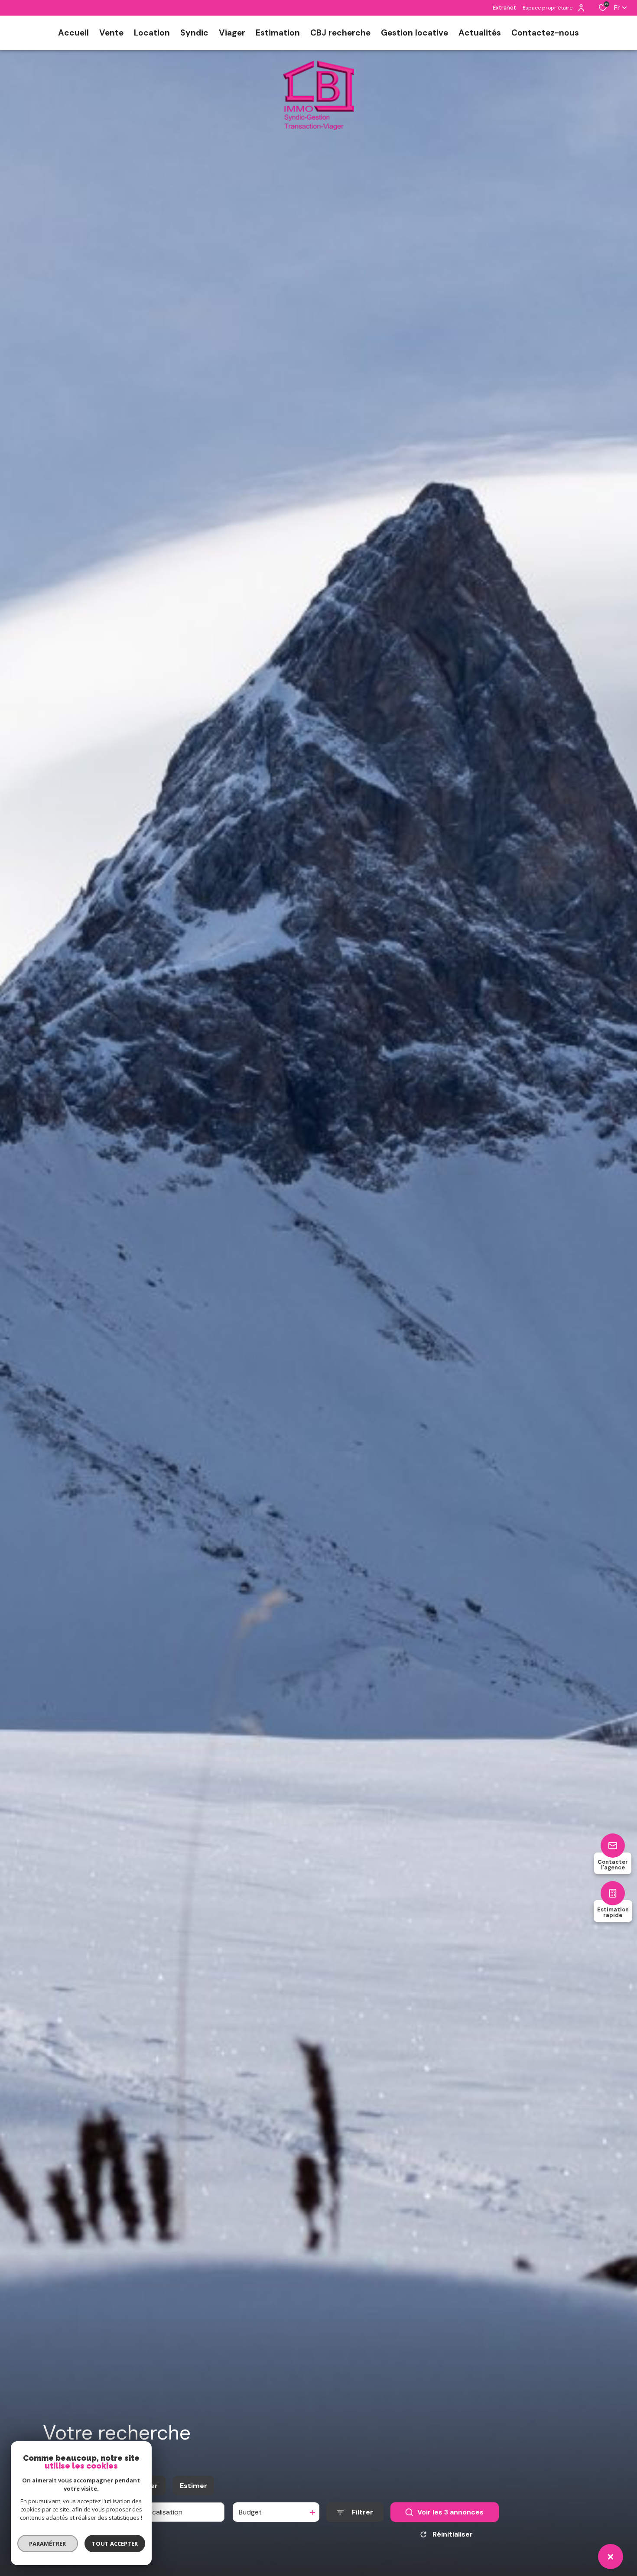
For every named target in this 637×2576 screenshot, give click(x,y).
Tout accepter (115, 2544)
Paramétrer (48, 2544)
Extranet (504, 8)
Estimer (193, 2486)
